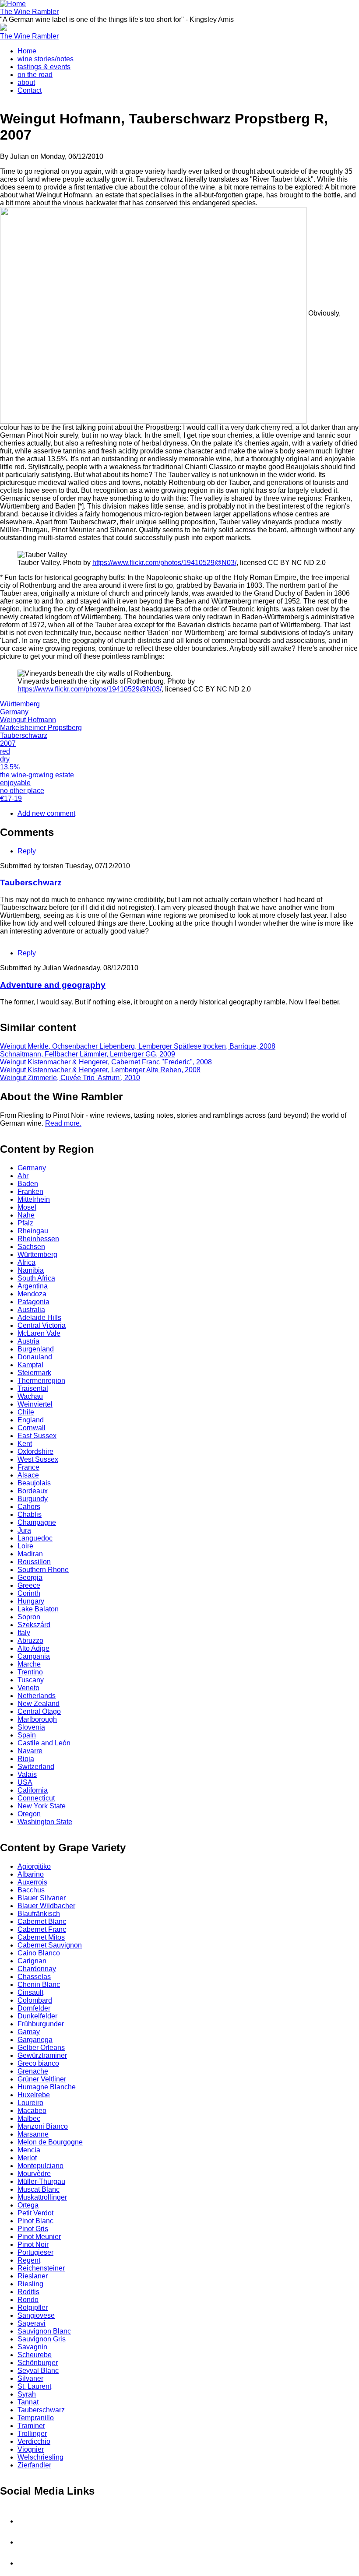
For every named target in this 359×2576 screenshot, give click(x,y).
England (31, 1420)
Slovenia (31, 1727)
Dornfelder (34, 2008)
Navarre (30, 1751)
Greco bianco (38, 2063)
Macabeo (32, 2111)
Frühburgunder (41, 2024)
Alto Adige (33, 1648)
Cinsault (30, 1992)
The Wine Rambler (29, 12)
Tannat (28, 2402)
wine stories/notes (46, 59)
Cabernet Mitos (41, 1937)
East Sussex (37, 1436)
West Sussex (38, 1459)
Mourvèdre (34, 2174)
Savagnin (32, 2347)
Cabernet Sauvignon (50, 1945)
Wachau (30, 1396)
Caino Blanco (39, 1953)
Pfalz (25, 1223)
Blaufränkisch (39, 1914)
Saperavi (32, 2323)
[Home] (13, 4)
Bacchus (31, 1890)
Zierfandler (34, 2465)
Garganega (35, 2040)
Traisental (33, 1388)
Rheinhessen (38, 1239)
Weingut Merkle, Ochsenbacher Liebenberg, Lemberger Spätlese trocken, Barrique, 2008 (138, 1046)
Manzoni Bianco (43, 2126)
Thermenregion (41, 1381)
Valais (27, 1774)
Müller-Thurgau (41, 2181)
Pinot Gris (33, 2229)
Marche (29, 1664)
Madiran (30, 1554)
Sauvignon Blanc (44, 2331)
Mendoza (32, 1294)
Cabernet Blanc (42, 1921)
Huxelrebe (34, 2095)
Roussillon (34, 1562)
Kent (25, 1444)
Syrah (27, 2394)
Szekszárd (34, 1625)
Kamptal (30, 1365)
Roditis (28, 2292)
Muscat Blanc (39, 2189)
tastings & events (44, 67)
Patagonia (33, 1302)
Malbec (29, 2118)
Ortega (28, 2205)
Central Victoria (42, 1325)
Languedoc (35, 1538)
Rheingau (33, 1231)
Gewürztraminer (42, 2055)
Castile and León (44, 1743)
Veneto (28, 1688)
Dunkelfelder (37, 2016)
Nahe (26, 1215)
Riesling (30, 2284)
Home (27, 51)
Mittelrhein (34, 1199)
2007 (8, 743)
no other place (22, 791)
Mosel (27, 1207)
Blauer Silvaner (42, 1898)
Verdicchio (34, 2441)
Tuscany (31, 1680)
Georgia (30, 1578)
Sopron (29, 1617)
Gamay (29, 2032)
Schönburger (38, 2363)
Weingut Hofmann (28, 720)
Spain (27, 1735)
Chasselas (34, 1977)
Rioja (26, 1759)
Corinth (29, 1593)
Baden (28, 1184)
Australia (31, 1310)
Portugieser (35, 2252)
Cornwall (32, 1428)
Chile (26, 1412)
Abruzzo (30, 1641)
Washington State (45, 1822)
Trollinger (32, 2434)
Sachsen (31, 1247)
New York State (42, 1806)
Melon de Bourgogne (50, 2142)
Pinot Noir (33, 2244)
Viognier (31, 2449)
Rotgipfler (33, 2308)
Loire (25, 1546)
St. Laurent (34, 2386)
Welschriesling (40, 2457)
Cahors (29, 1507)
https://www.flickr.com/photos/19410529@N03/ (164, 563)
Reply (27, 851)
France (28, 1467)
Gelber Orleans (41, 2048)
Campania (34, 1656)
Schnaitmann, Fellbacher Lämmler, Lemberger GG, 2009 (88, 1054)
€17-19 (11, 798)
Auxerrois (32, 1882)
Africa (26, 1262)
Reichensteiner (41, 2268)
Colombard (35, 2000)
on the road (35, 75)
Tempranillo (36, 2418)
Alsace (28, 1475)
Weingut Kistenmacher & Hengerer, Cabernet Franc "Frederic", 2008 (106, 1062)
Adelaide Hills (39, 1318)
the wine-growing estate (37, 775)
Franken (30, 1191)
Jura (24, 1530)
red (5, 751)
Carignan (32, 1961)
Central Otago (39, 1711)
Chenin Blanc (39, 1985)
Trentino (30, 1672)
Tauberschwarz (24, 735)
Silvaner (30, 2378)
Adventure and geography (53, 985)
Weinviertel (35, 1404)
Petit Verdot (35, 2213)
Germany (14, 712)
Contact (30, 90)
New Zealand (39, 1704)
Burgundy (33, 1499)
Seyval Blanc (38, 2371)
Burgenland (36, 1349)
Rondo (28, 2300)
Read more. (63, 1123)
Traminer (31, 2426)
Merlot (27, 2158)
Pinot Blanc (35, 2221)
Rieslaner (33, 2276)
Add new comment (46, 813)
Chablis (30, 1514)
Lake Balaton (38, 1609)
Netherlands (37, 1696)
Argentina (33, 1286)
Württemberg (20, 704)
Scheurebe (35, 2355)
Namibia (31, 1270)
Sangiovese (36, 2315)
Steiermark (34, 1373)
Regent (29, 2260)
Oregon (29, 1814)
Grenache (33, 2071)
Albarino (31, 1874)
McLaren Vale (39, 1333)
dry (5, 759)
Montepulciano (40, 2166)
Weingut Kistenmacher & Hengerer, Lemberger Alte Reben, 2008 (100, 1070)
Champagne (37, 1522)
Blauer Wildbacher (46, 1906)
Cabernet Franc (42, 1929)
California (33, 1790)
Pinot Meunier (39, 2237)
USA (25, 1782)
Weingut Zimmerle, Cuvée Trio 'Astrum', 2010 (70, 1078)
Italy (24, 1633)
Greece (29, 1585)
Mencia (29, 2150)
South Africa (36, 1278)
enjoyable (15, 783)
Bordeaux (33, 1491)
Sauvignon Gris (42, 2339)
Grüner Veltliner (42, 2079)
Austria (28, 1341)
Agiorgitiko (34, 1866)
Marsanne (33, 2134)
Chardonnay (37, 1969)
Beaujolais (34, 1483)
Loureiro (30, 2103)
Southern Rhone (43, 1570)
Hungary (31, 1601)
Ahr (23, 1176)
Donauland (35, 1357)
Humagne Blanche (47, 2087)
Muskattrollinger (42, 2197)
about (26, 82)
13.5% (10, 767)
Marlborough (37, 1719)
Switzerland (36, 1767)
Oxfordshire (35, 1451)
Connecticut (36, 1798)
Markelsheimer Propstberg (41, 728)
